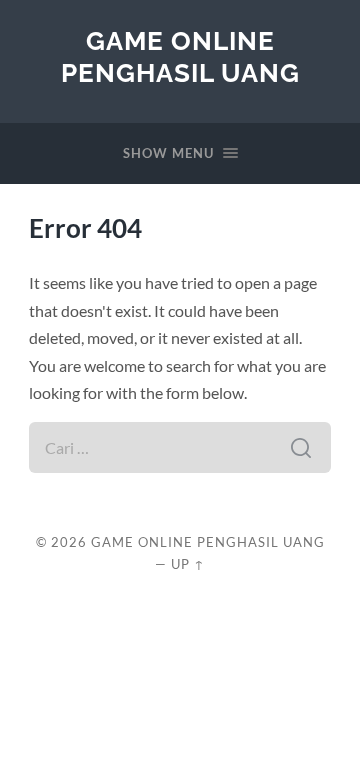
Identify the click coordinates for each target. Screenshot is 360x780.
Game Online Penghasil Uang (180, 56)
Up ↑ (188, 564)
